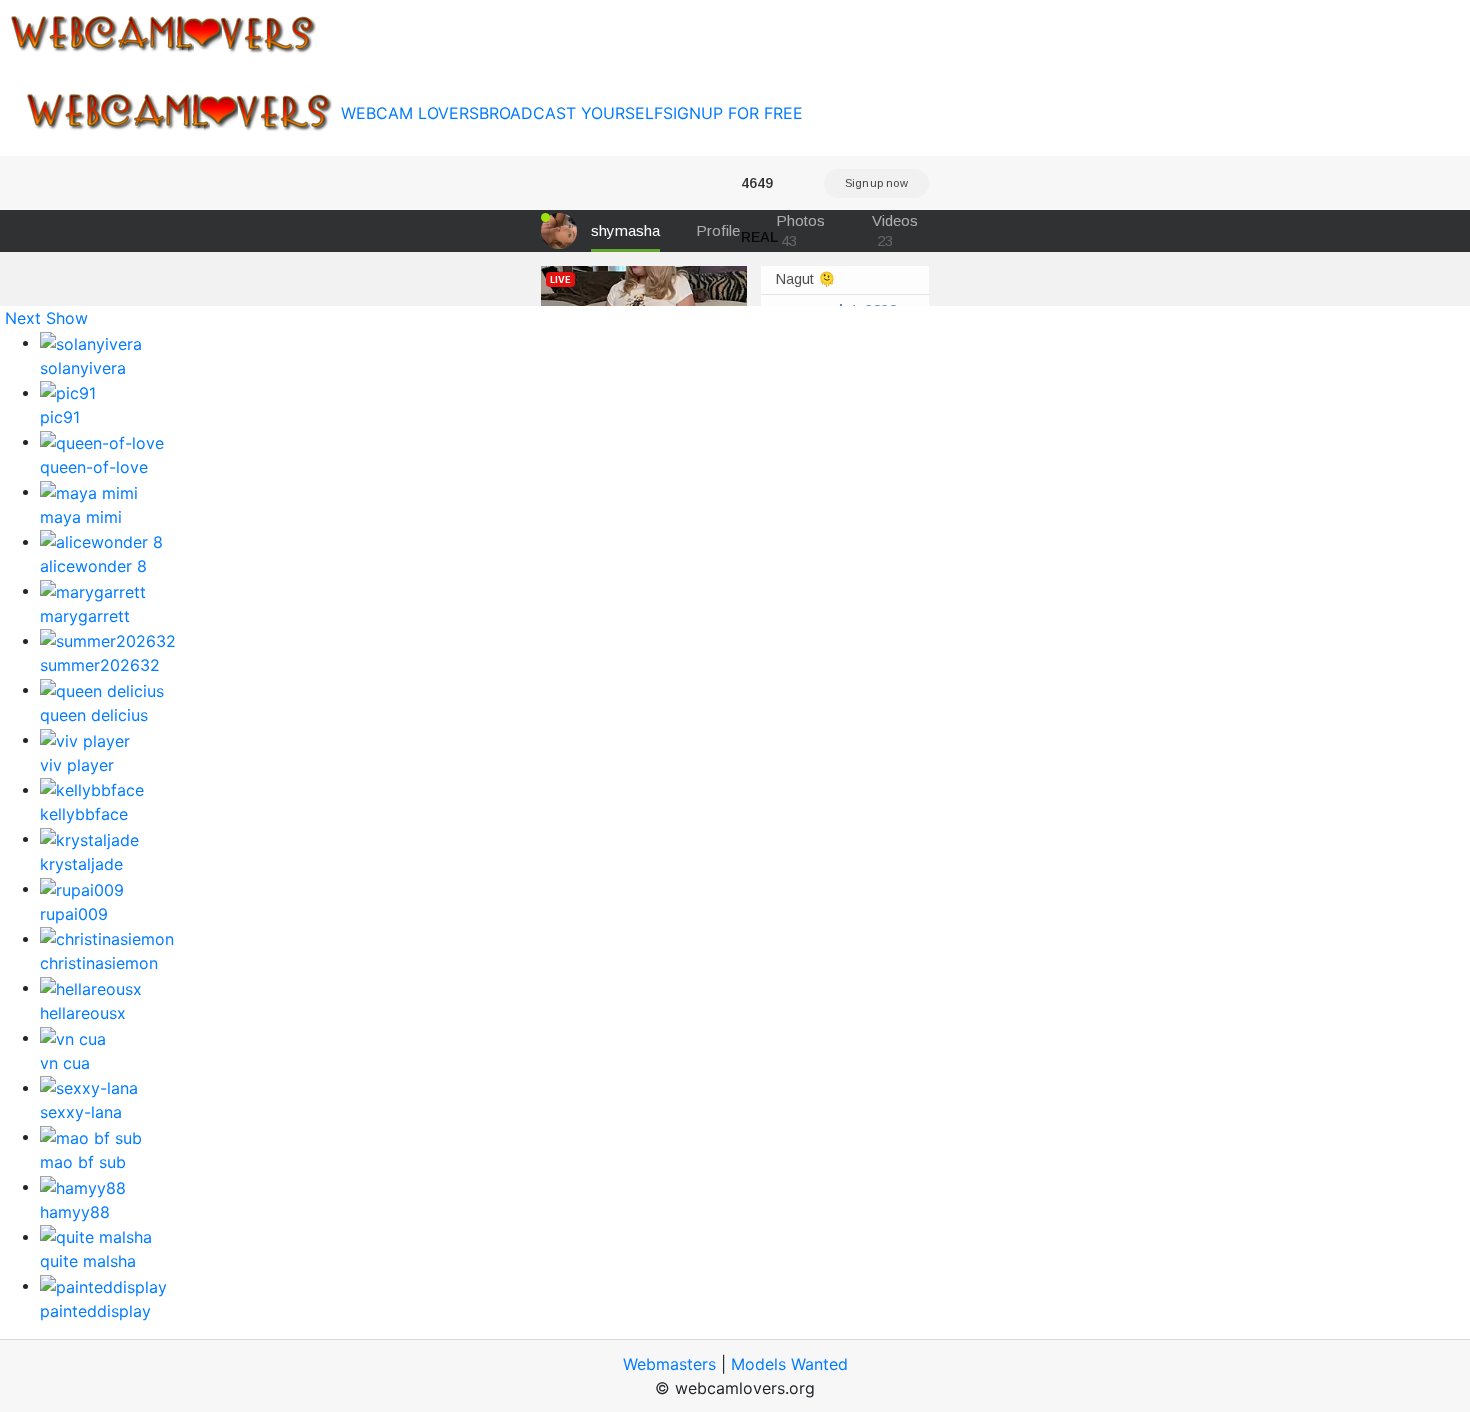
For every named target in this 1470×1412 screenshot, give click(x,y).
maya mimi (81, 517)
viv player (77, 765)
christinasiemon (99, 963)
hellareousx (83, 1013)
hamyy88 (75, 1212)
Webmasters (669, 1364)
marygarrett (85, 616)
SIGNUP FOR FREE (733, 113)
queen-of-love (94, 467)
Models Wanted (789, 1364)
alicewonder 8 (93, 566)
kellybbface (84, 814)
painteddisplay (95, 1311)
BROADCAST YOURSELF (571, 113)
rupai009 (74, 914)
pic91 (60, 417)
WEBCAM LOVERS (410, 113)
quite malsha (88, 1261)
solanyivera (83, 368)
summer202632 (100, 665)
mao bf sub (83, 1162)
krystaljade (81, 864)
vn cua (65, 1063)
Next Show (46, 318)
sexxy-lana (81, 1112)
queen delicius (94, 715)
